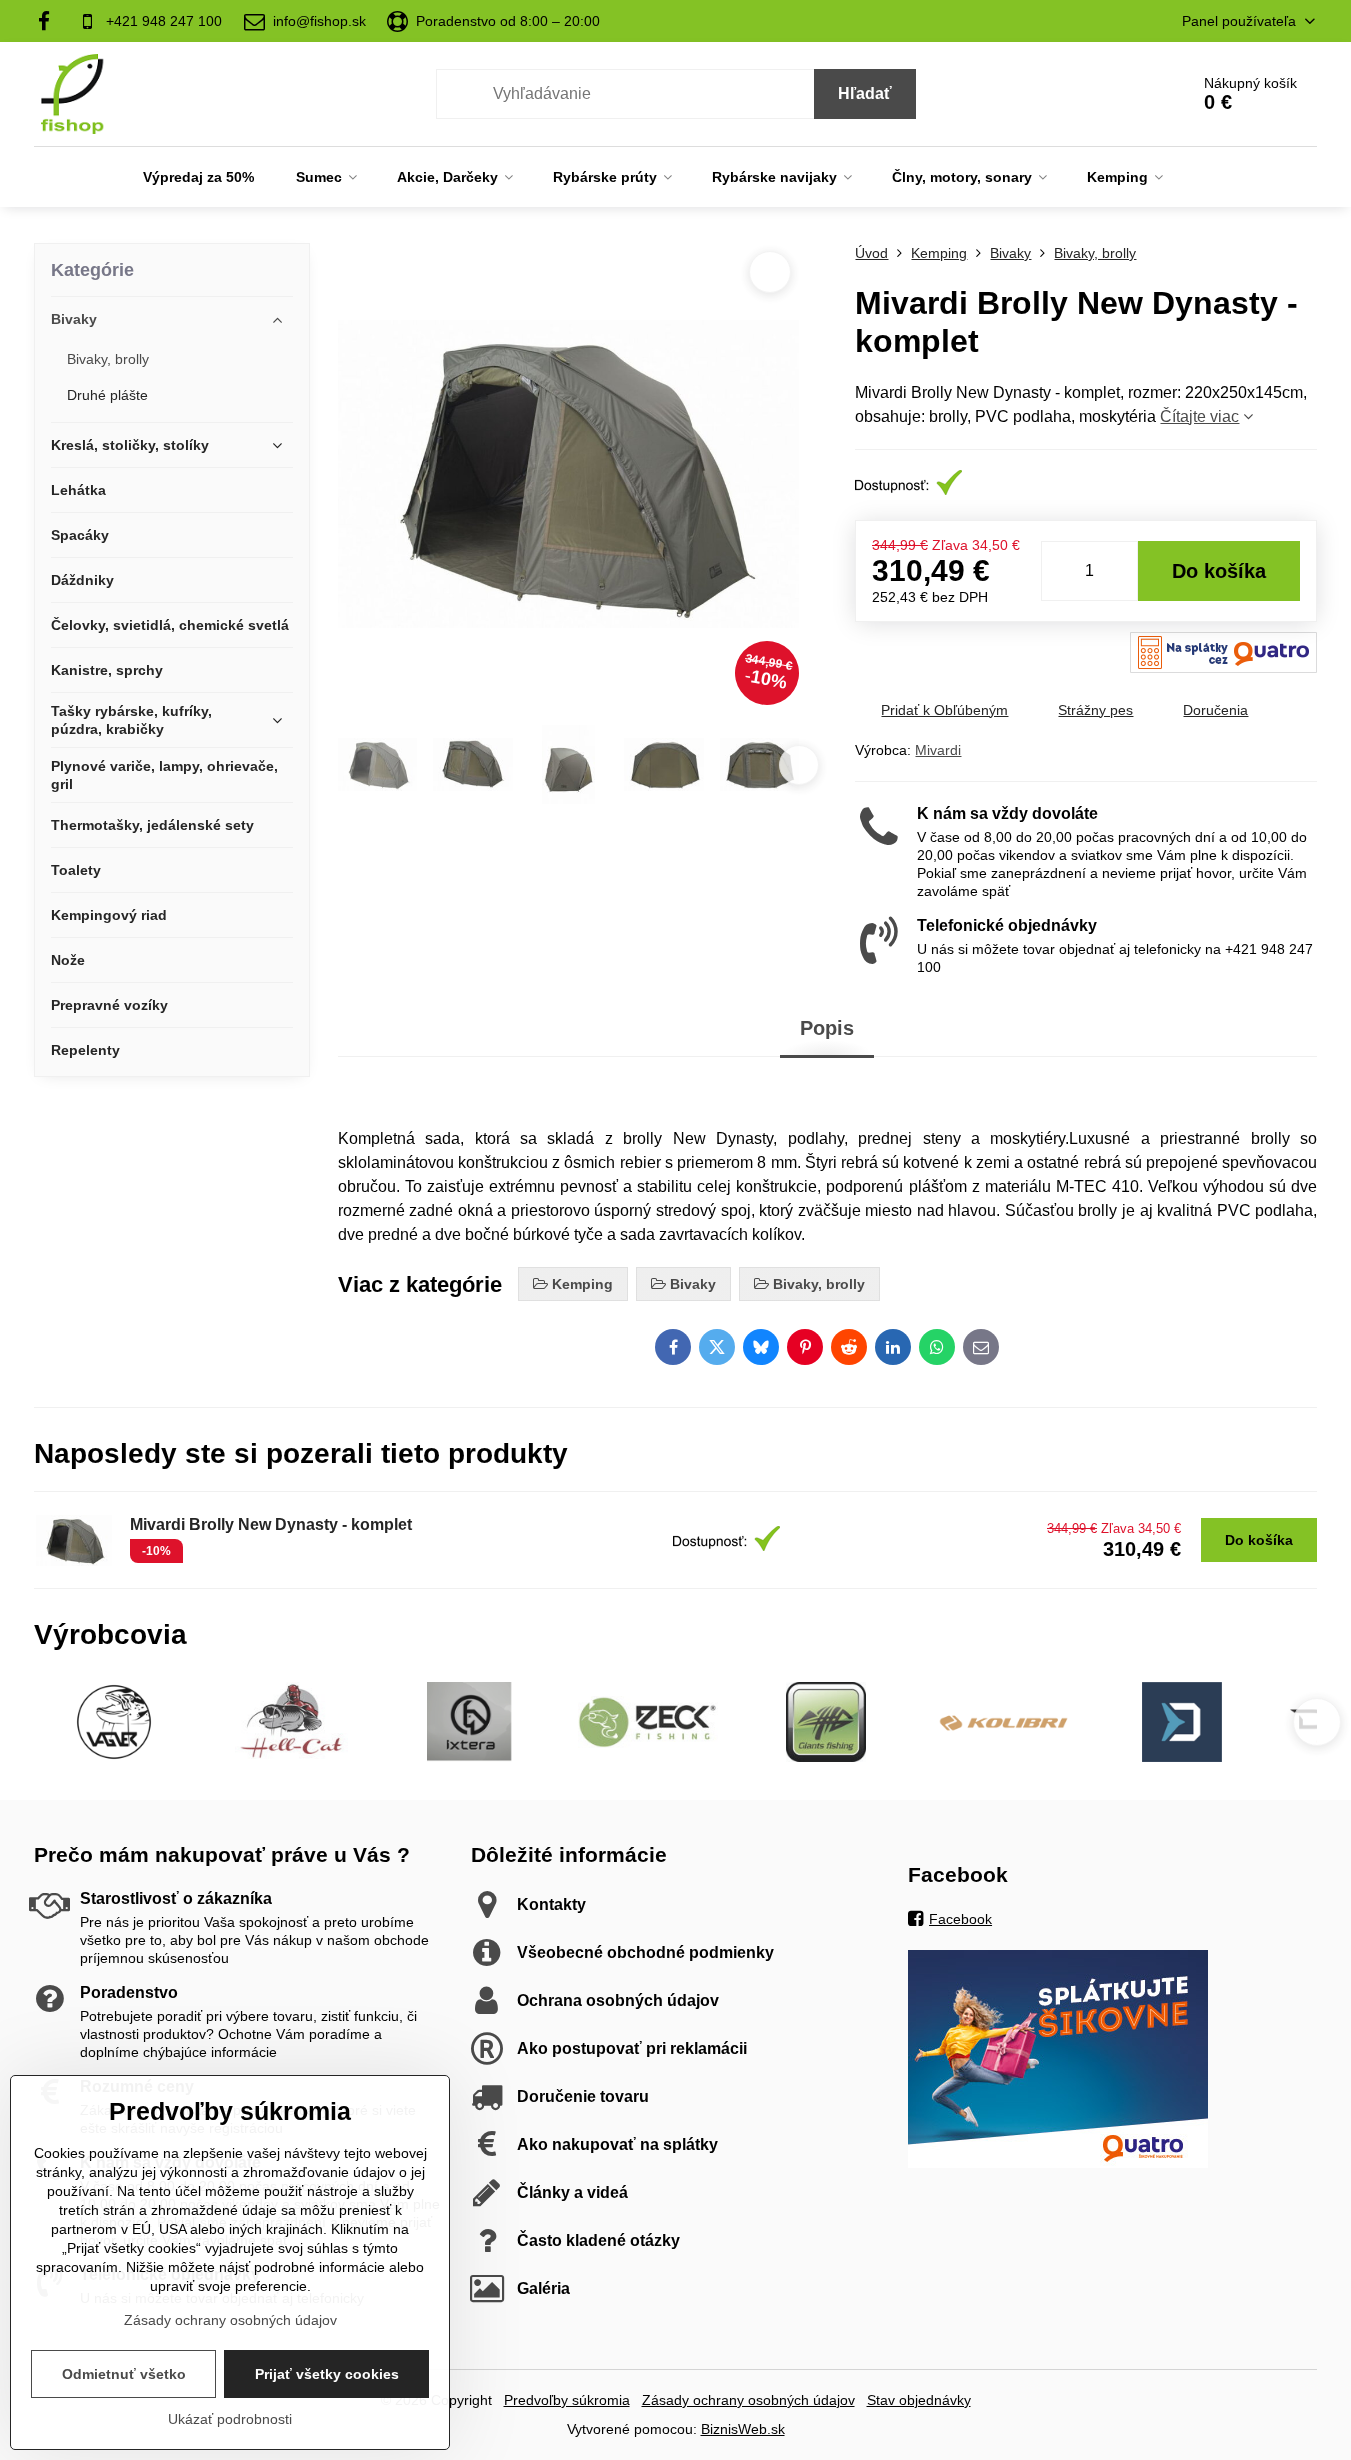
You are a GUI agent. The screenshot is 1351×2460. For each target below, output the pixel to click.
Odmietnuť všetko (124, 2374)
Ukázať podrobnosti (230, 2419)
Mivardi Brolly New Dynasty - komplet (271, 1524)
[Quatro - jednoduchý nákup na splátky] (1058, 2163)
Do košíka (1219, 571)
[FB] (50, 21)
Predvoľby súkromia (567, 2400)
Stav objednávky (919, 2400)
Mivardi (938, 750)
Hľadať (865, 93)
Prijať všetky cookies (327, 2374)
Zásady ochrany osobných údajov (748, 2400)
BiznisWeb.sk (743, 2429)
